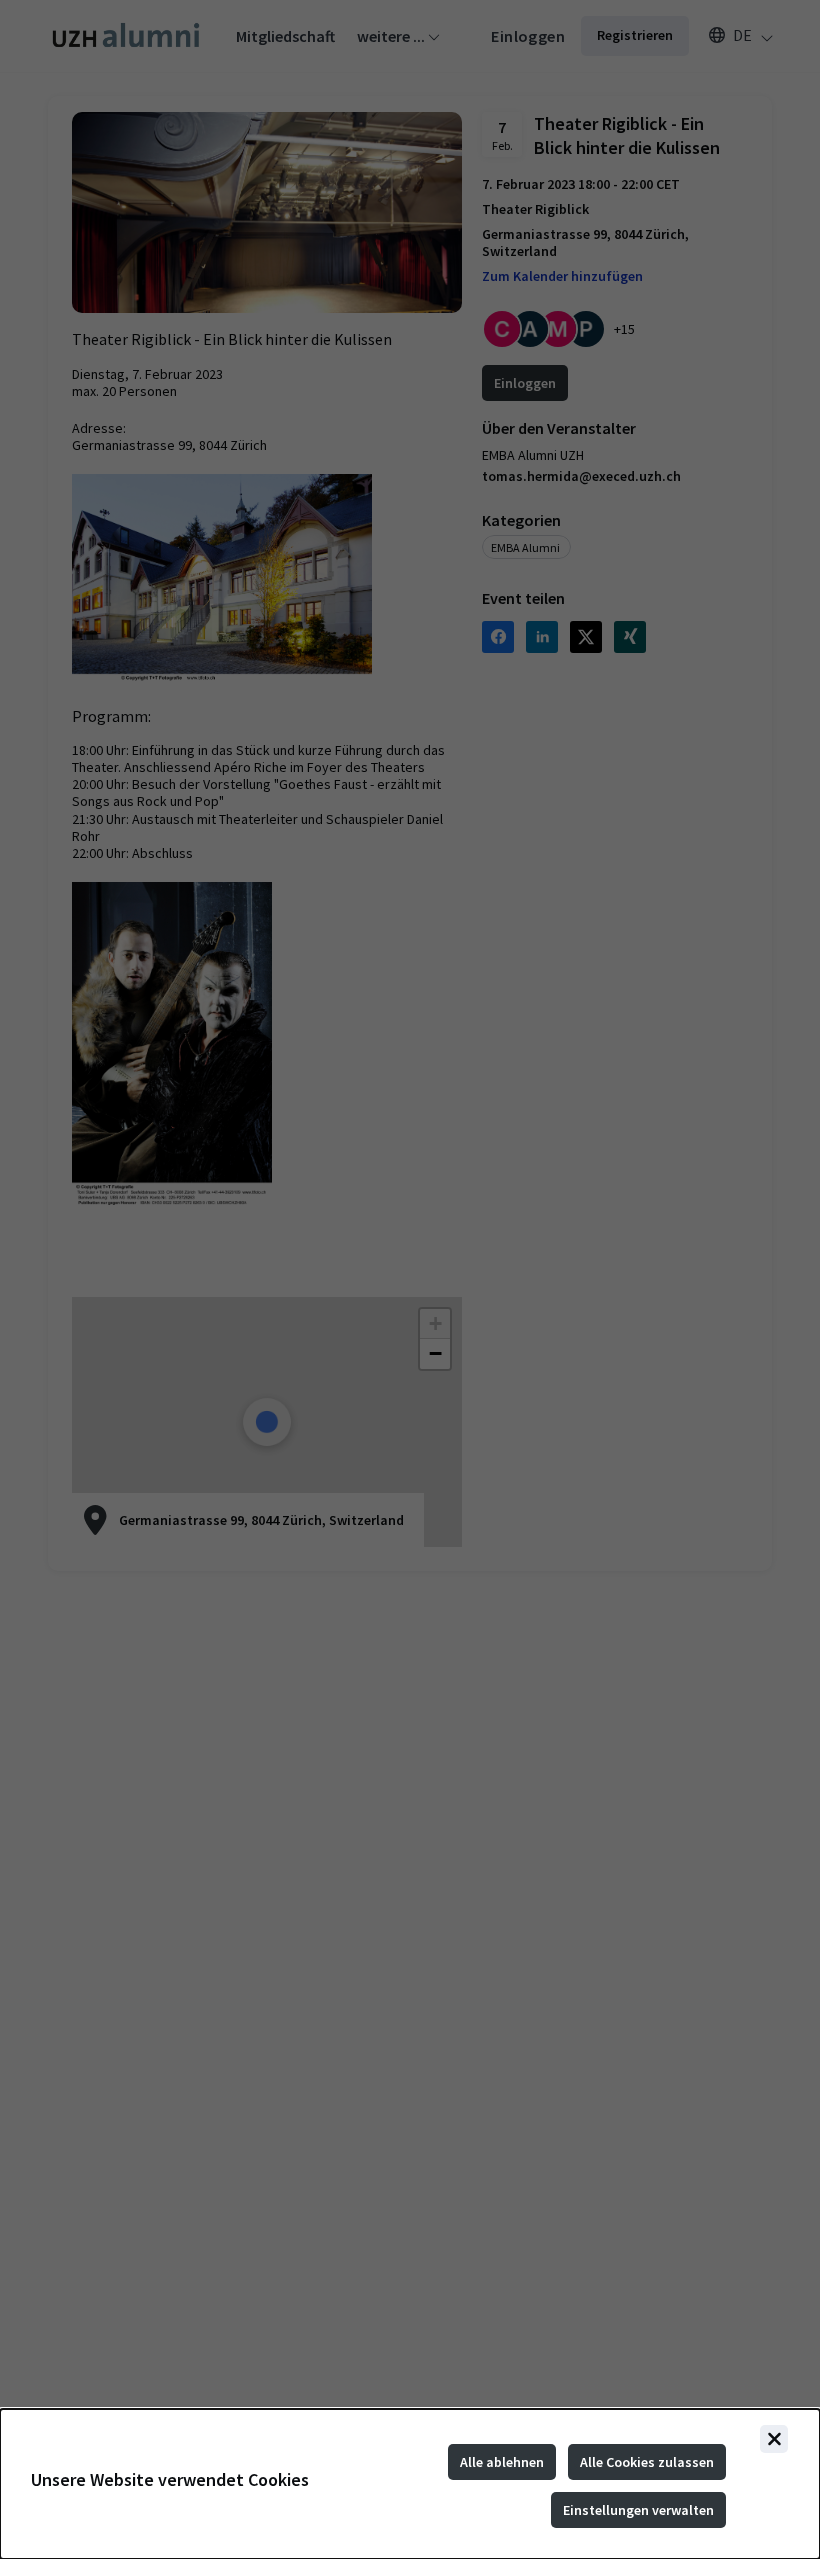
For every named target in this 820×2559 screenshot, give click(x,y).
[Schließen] (774, 2439)
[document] (410, 2484)
